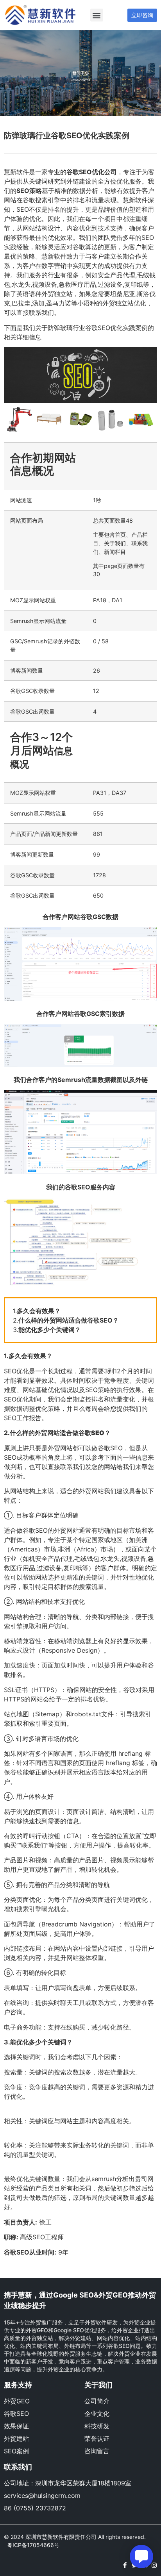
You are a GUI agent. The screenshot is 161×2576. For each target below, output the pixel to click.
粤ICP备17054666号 (33, 2545)
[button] (97, 15)
